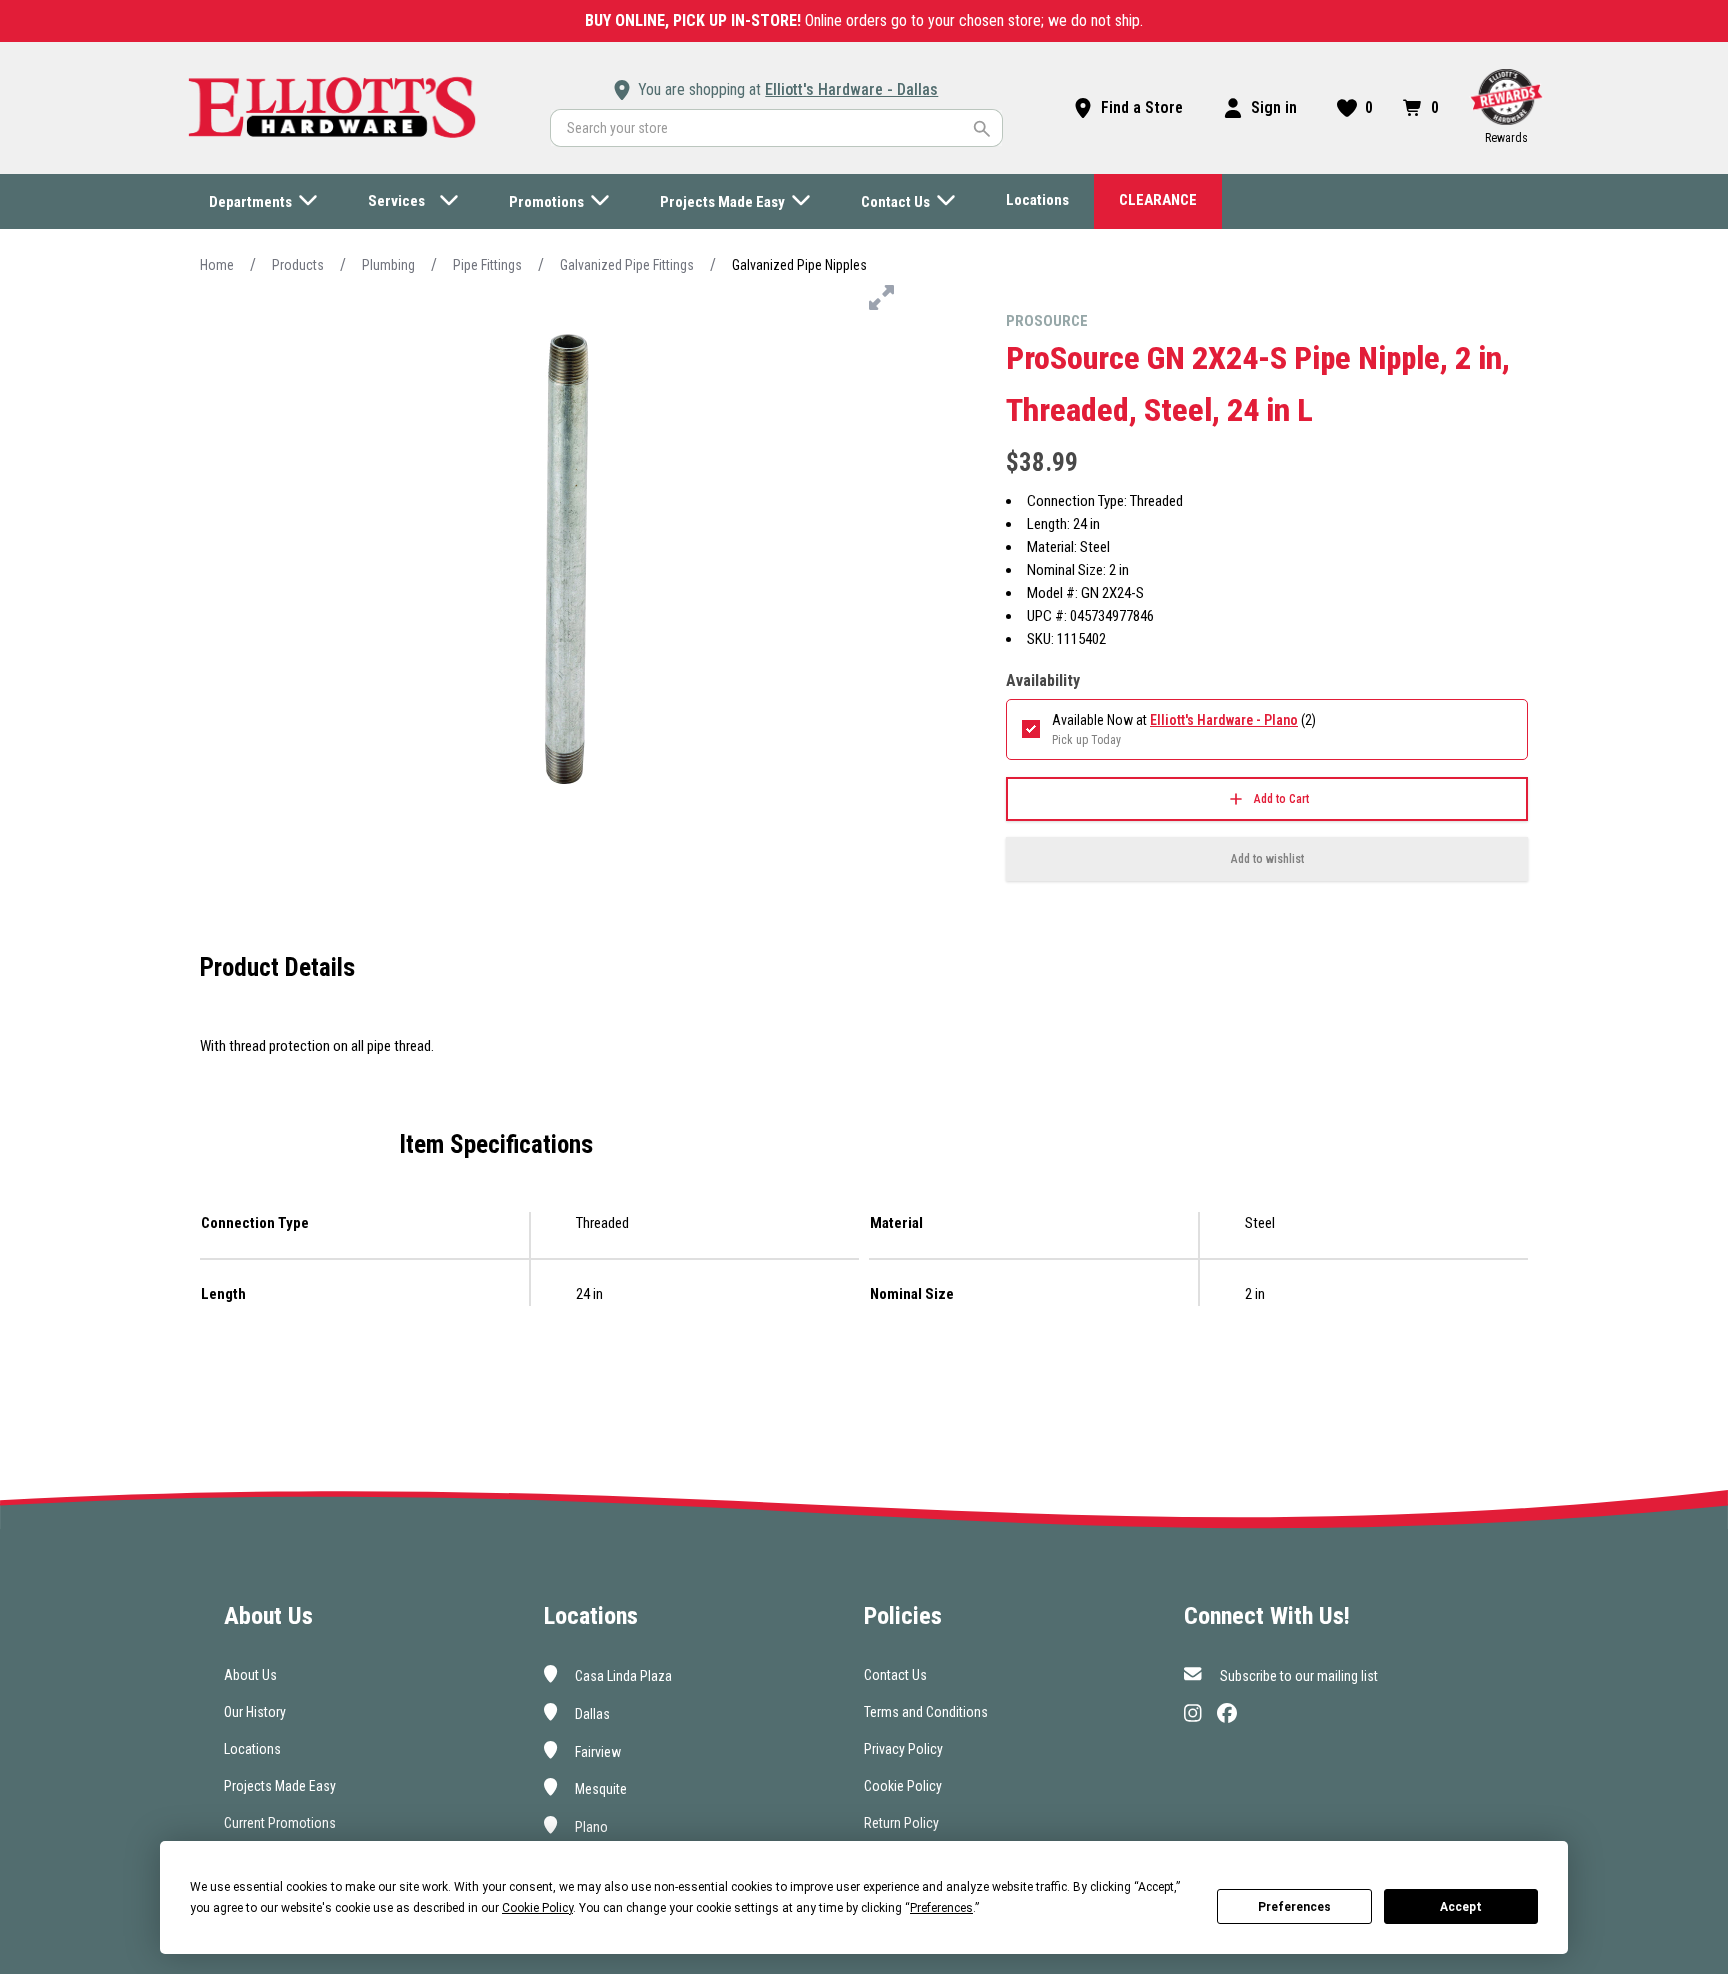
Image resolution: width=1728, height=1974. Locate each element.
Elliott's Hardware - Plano (1224, 720)
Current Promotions (280, 1823)
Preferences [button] (941, 1908)
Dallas (591, 1714)
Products (298, 265)
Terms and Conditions (926, 1712)
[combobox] (776, 128)
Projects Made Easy (280, 1786)
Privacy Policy (903, 1749)
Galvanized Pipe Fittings (627, 265)
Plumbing (388, 265)
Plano (590, 1827)
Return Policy (901, 1823)
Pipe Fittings (487, 265)
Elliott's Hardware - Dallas (851, 89)
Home (217, 265)
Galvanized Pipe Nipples (799, 265)
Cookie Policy (903, 1786)
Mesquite (599, 1789)
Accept (1461, 1907)
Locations (252, 1749)
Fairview (596, 1751)
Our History (255, 1712)
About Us (250, 1675)
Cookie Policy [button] (537, 1908)
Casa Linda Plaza (622, 1676)
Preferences (1294, 1907)
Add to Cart (1281, 799)
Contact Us (895, 1675)
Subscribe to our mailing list (1297, 1676)
